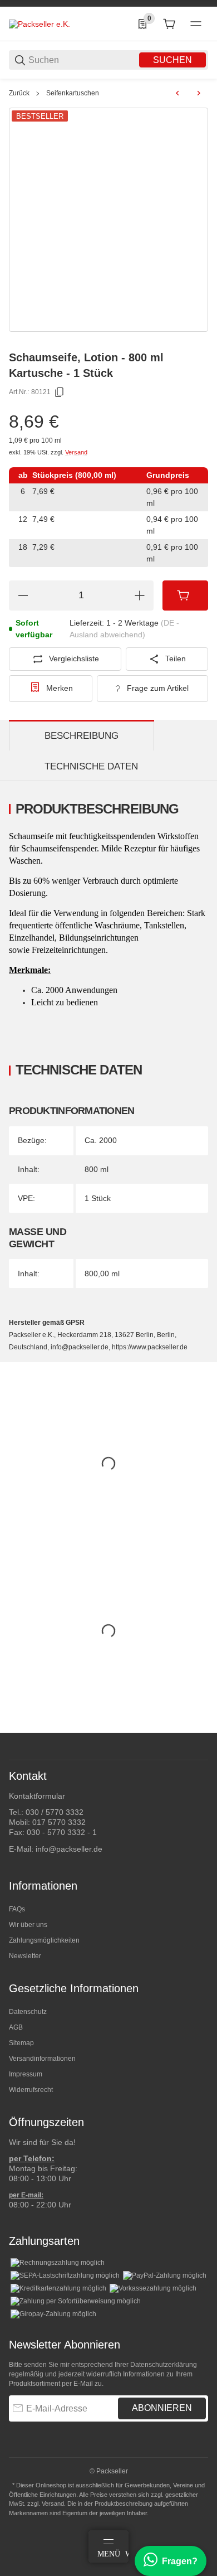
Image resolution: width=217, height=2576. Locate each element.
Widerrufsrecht (31, 2090)
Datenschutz (28, 2012)
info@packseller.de (69, 1849)
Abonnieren (162, 2408)
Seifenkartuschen (73, 93)
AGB (16, 2027)
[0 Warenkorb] (169, 24)
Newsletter (25, 1956)
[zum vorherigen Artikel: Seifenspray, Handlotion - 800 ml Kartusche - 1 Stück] (177, 93)
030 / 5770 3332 (55, 1812)
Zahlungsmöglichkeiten (44, 1940)
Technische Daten (91, 766)
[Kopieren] (60, 393)
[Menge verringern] (23, 595)
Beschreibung (82, 736)
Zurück (19, 93)
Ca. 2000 (101, 1140)
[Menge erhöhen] (140, 595)
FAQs (17, 1909)
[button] (199, 1728)
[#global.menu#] (196, 24)
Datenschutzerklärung (164, 2365)
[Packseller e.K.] (40, 23)
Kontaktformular (37, 1796)
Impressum (26, 2074)
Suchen (172, 60)
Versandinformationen (42, 2059)
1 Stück (98, 1198)
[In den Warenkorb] (185, 595)
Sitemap (21, 2043)
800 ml (97, 1169)
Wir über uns (28, 1925)
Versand (76, 452)
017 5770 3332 (59, 1822)
